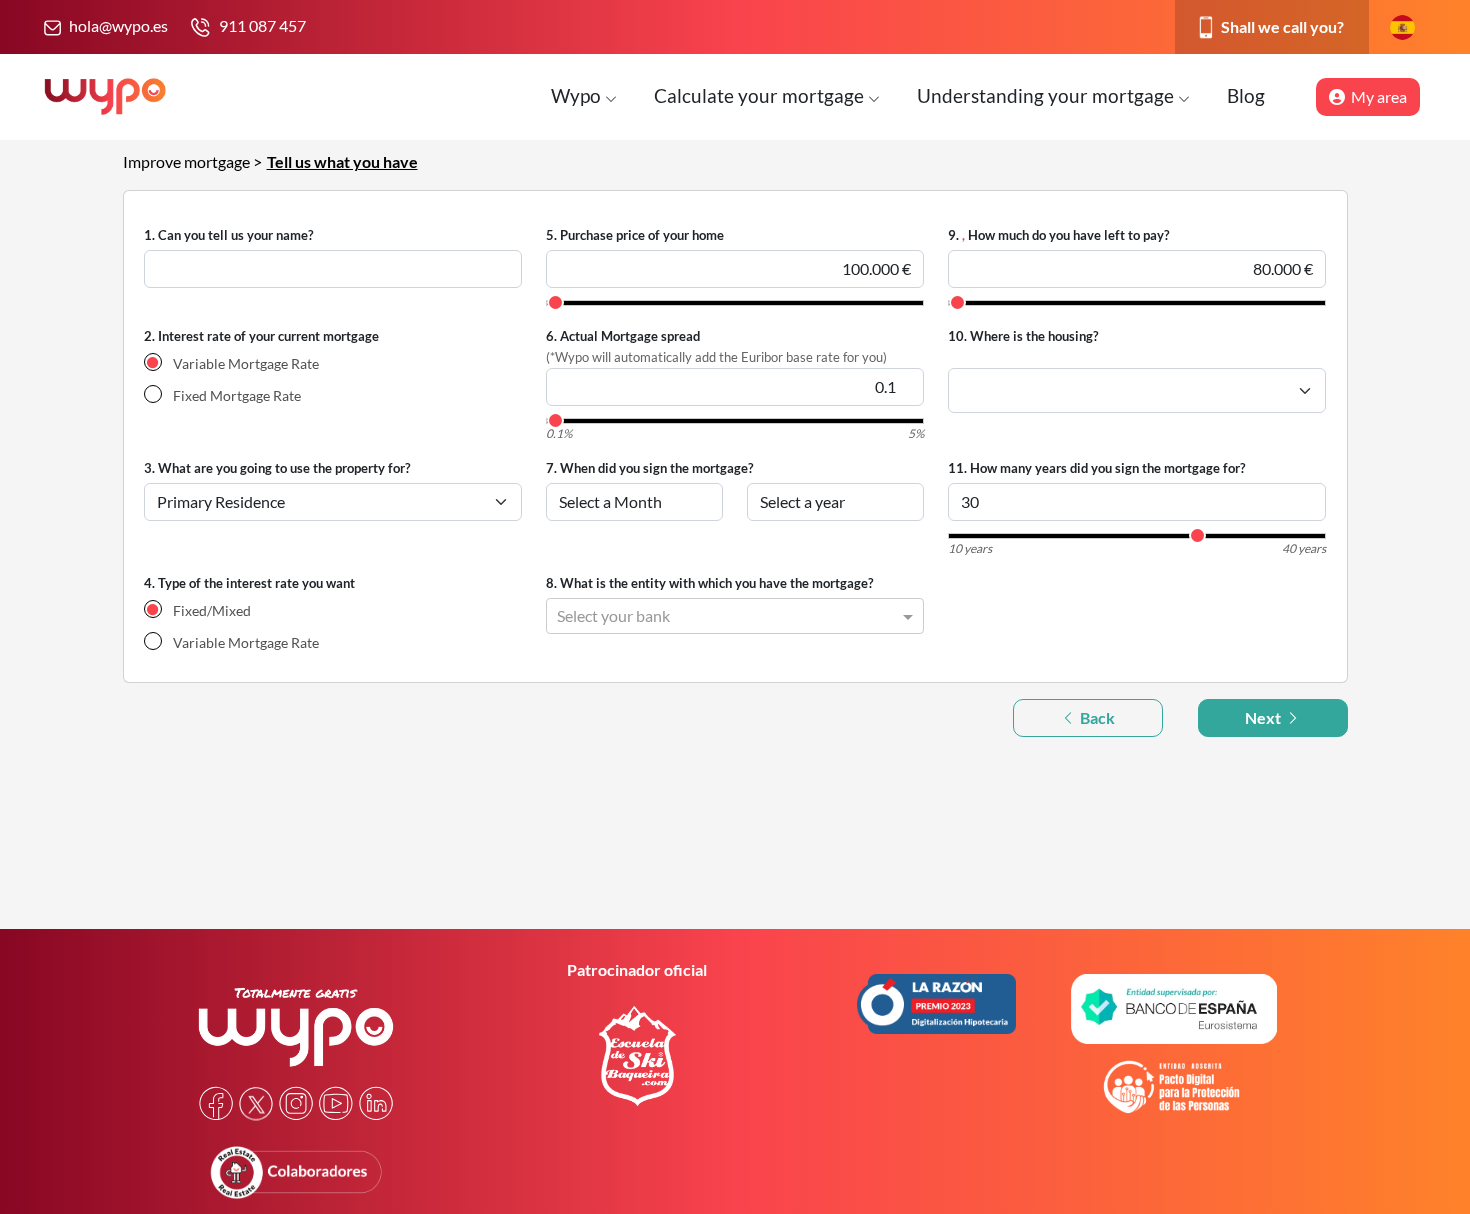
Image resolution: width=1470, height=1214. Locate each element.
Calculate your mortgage (761, 95)
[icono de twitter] (256, 1104)
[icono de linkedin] (376, 1104)
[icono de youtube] (336, 1104)
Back (1096, 717)
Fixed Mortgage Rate (237, 395)
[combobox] (715, 613)
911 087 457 (262, 25)
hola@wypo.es (118, 25)
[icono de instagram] (296, 1104)
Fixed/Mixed (212, 610)
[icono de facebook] (216, 1104)
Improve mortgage (188, 161)
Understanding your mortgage (1047, 95)
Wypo (578, 95)
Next (1264, 717)
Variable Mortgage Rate (246, 363)
